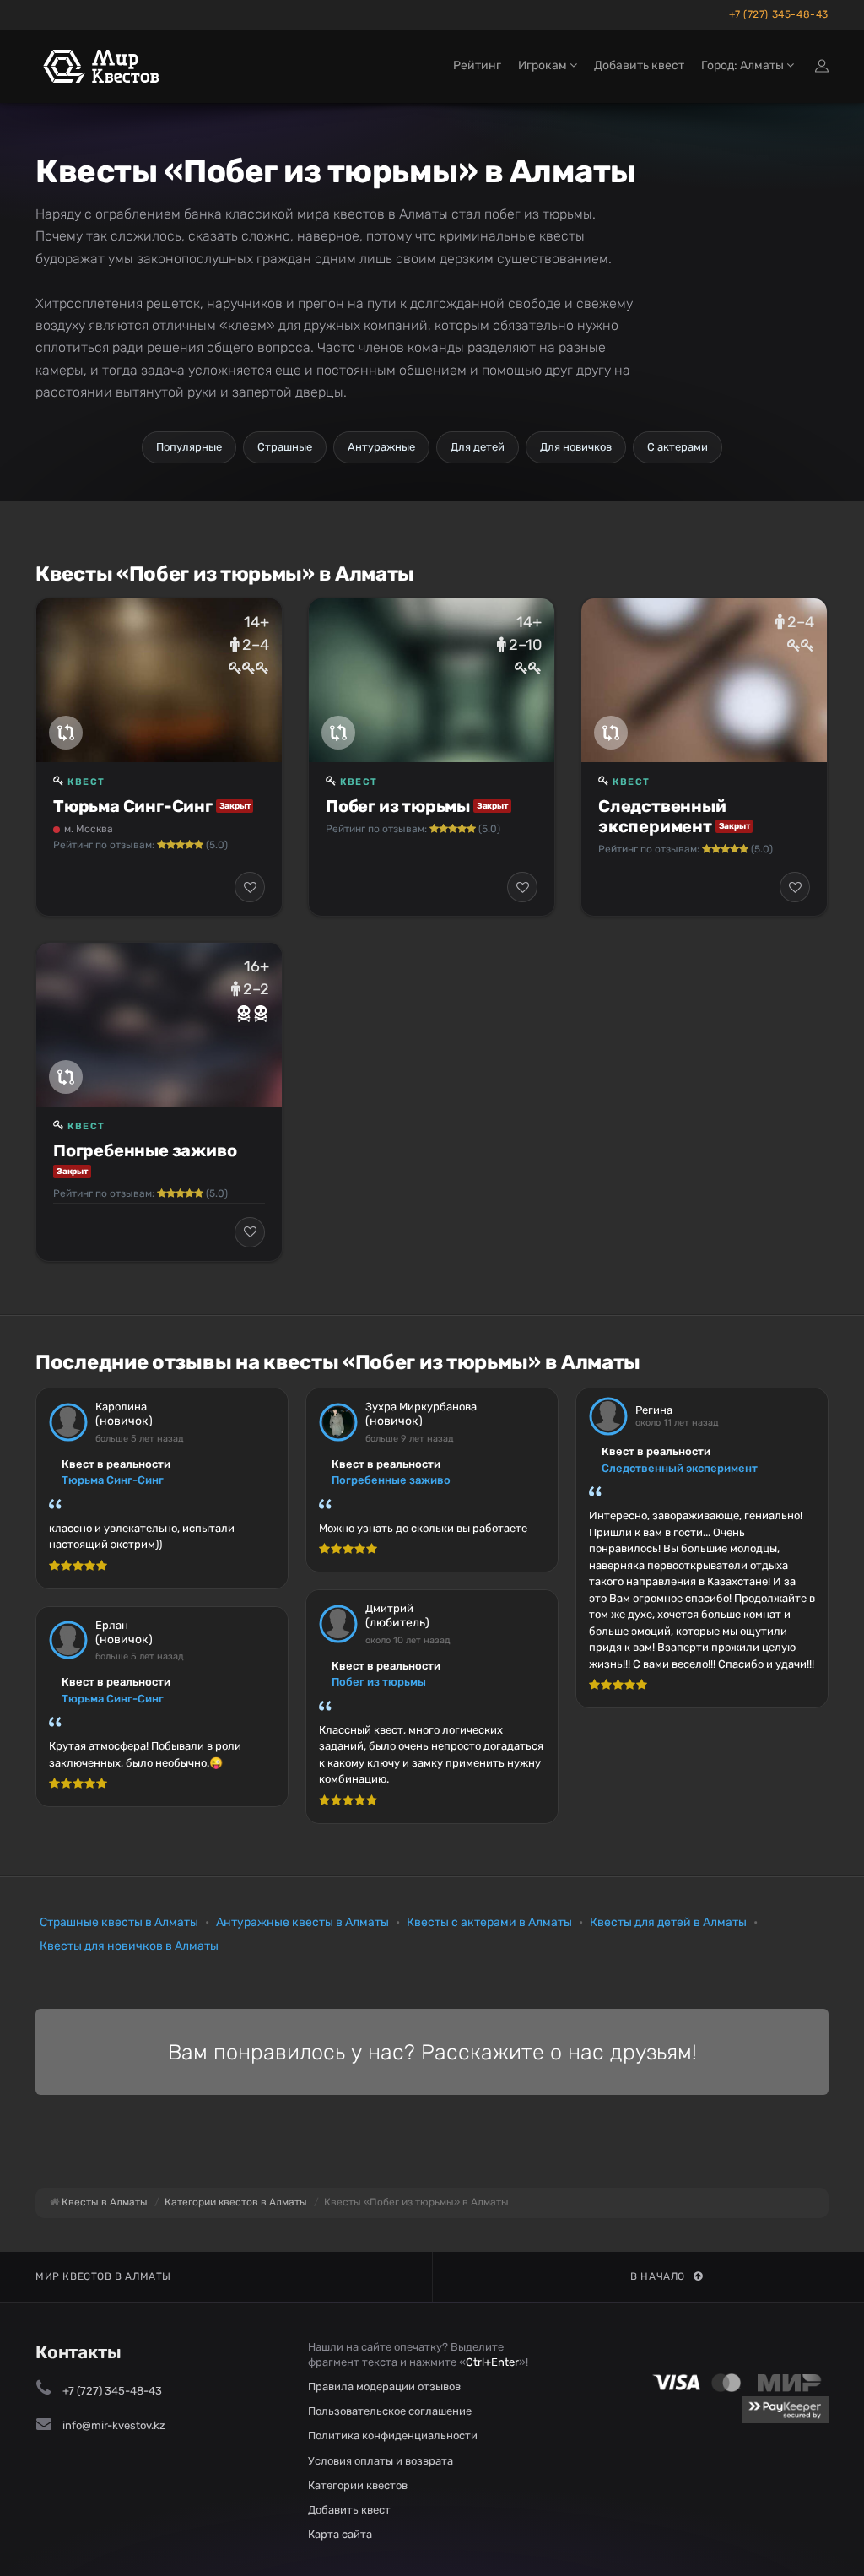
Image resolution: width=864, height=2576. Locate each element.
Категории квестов (358, 2485)
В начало (658, 2276)
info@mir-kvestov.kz (114, 2425)
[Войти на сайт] (822, 66)
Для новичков (576, 447)
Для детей (478, 447)
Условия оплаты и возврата (381, 2461)
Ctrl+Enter (492, 2362)
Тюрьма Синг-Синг (133, 806)
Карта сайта (340, 2534)
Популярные (189, 447)
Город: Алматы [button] (744, 65)
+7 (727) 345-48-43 (779, 14)
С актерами (678, 447)
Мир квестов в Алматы (103, 2276)
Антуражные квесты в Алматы (302, 1922)
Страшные (285, 447)
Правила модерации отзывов (384, 2387)
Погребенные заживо (145, 1150)
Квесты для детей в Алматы (668, 1922)
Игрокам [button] (544, 65)
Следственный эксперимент (662, 816)
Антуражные (381, 447)
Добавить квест (639, 65)
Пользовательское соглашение (390, 2411)
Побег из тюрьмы (398, 806)
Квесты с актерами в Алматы (489, 1922)
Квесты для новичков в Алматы (129, 1946)
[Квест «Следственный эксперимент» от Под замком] (704, 680)
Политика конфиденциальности (393, 2435)
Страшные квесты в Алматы (119, 1922)
